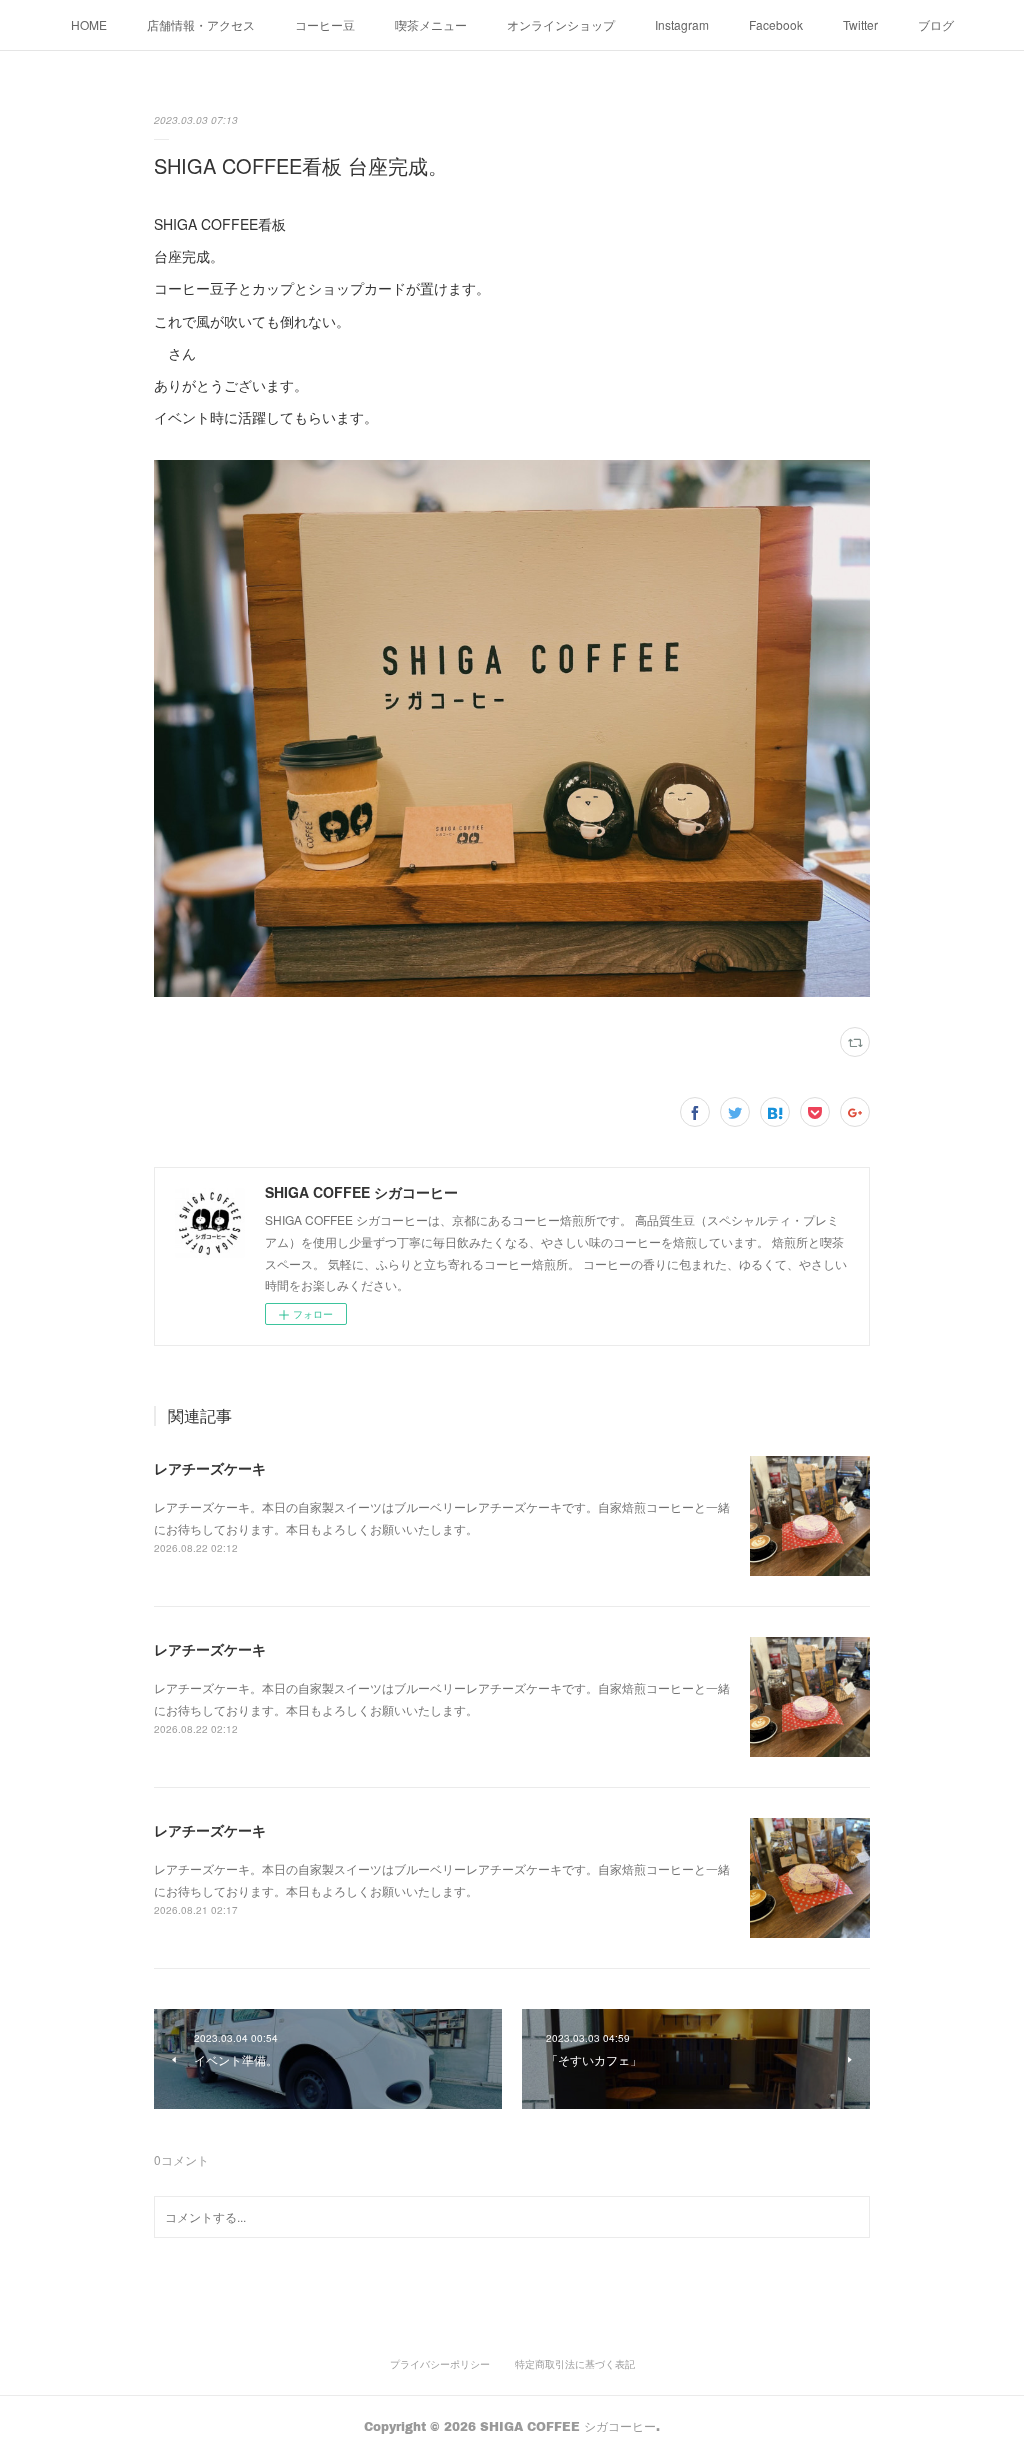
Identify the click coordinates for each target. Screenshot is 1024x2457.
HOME (89, 24)
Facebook (776, 24)
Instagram (682, 24)
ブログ (936, 24)
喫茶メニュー (431, 24)
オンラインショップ (561, 24)
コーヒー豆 (325, 24)
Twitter (860, 24)
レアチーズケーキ (210, 1468)
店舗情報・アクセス (201, 24)
